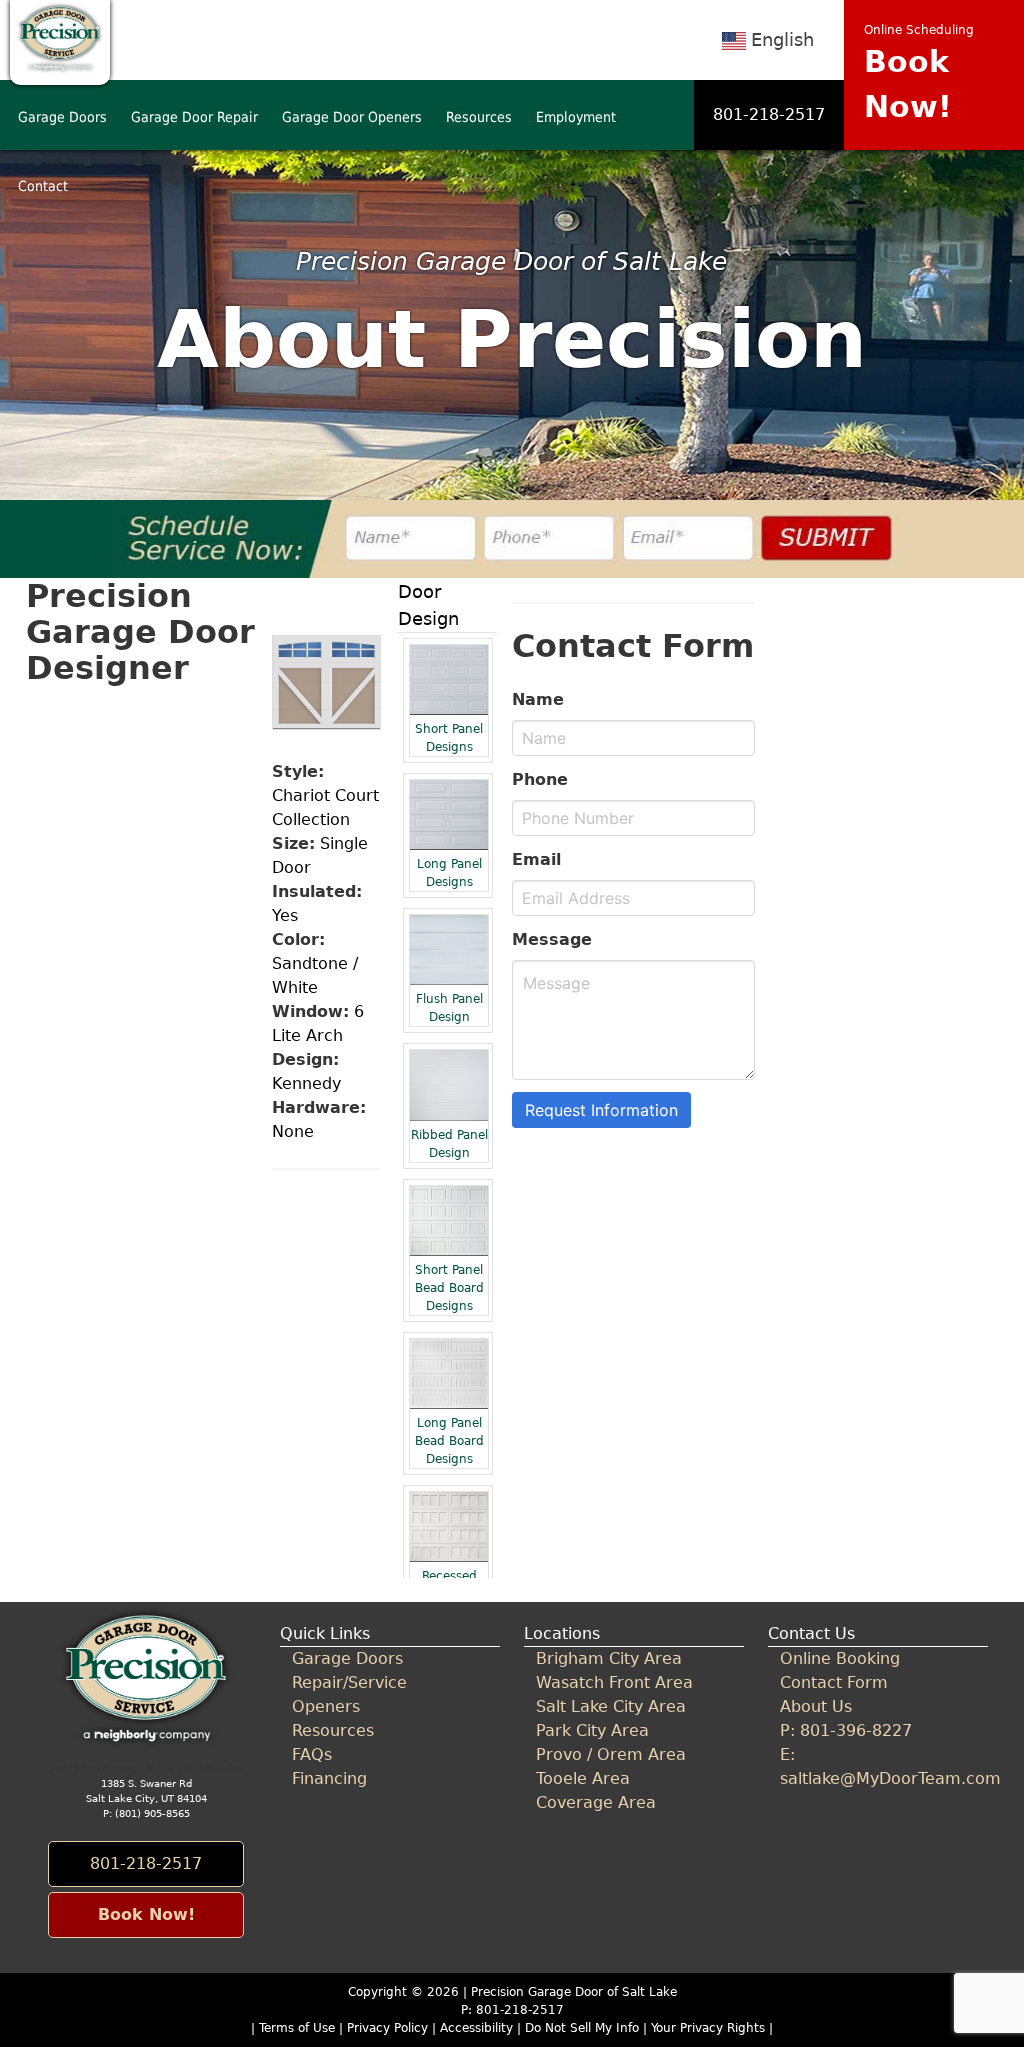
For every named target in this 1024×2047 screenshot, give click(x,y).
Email (536, 859)
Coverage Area (596, 1802)
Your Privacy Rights (708, 2028)
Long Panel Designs (449, 873)
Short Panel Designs (449, 738)
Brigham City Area (609, 1658)
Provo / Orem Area (611, 1754)
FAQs (312, 1754)
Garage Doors (62, 117)
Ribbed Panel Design (449, 1144)
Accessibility (476, 2028)
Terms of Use (297, 2028)
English (782, 39)
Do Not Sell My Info (584, 2028)
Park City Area (592, 1730)
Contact (43, 186)
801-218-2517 (769, 114)
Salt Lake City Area (611, 1706)
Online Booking (840, 1658)
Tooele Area (583, 1778)
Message (552, 939)
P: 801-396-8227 (846, 1730)
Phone (540, 779)
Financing (329, 1778)
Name (538, 699)
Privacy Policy (387, 2028)
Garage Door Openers (352, 117)
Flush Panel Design (449, 1008)
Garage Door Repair (194, 117)
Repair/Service (349, 1682)
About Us (816, 1706)
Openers (326, 1706)
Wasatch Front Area (614, 1682)
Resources (479, 117)
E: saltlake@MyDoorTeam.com (877, 1766)
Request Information (601, 1110)
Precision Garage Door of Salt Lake (574, 1992)
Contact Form (834, 1682)
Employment (576, 117)
